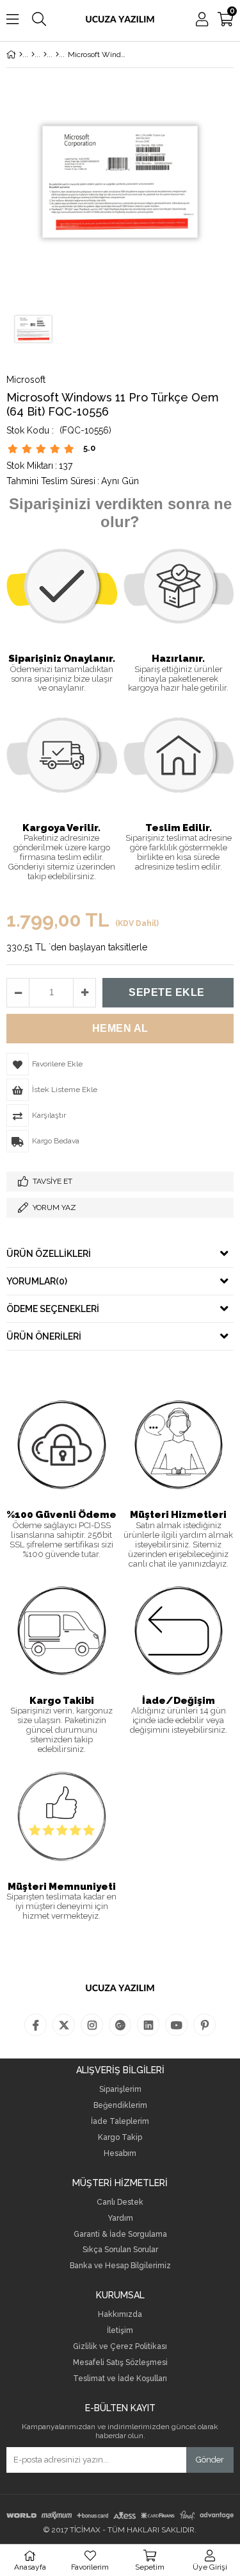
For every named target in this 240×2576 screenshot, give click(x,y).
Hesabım (120, 2154)
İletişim (120, 2331)
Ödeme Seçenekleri (53, 1309)
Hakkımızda (120, 2315)
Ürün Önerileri (44, 1336)
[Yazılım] (33, 55)
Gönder (210, 2460)
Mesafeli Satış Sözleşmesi (120, 2363)
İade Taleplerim (120, 2122)
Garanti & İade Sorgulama (120, 2235)
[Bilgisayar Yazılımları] (45, 55)
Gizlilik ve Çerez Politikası (120, 2347)
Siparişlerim (120, 2090)
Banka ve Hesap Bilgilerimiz (120, 2266)
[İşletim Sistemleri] (57, 55)
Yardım (120, 2218)
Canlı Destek (120, 2202)
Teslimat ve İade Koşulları (120, 2379)
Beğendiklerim (120, 2106)
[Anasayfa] (21, 55)
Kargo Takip (120, 2138)
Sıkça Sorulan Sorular (120, 2250)
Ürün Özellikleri (49, 1254)
